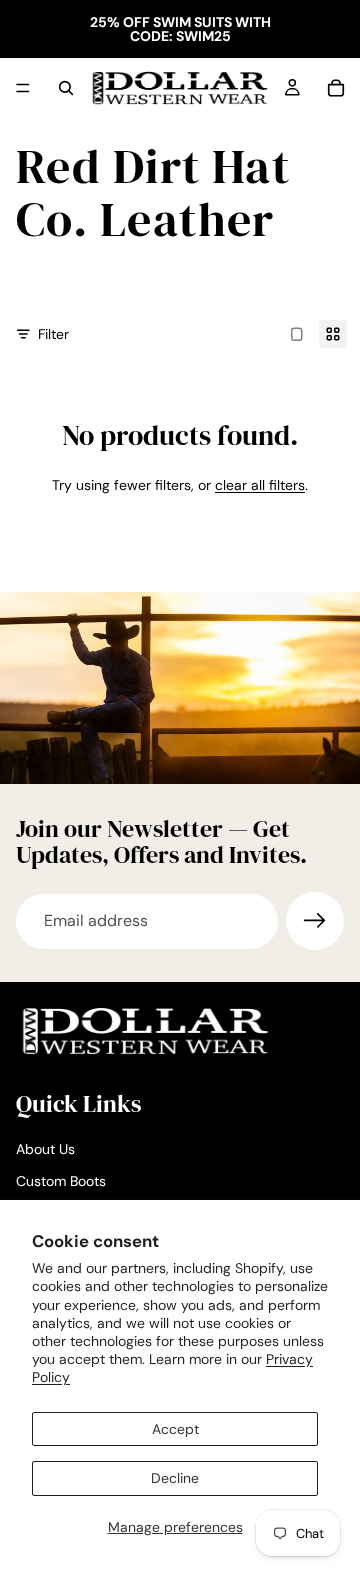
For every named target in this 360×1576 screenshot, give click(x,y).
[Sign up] (315, 921)
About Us (45, 1150)
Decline (175, 1478)
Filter (53, 334)
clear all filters (260, 485)
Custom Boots (61, 1181)
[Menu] (23, 88)
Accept (175, 1429)
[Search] (66, 88)
